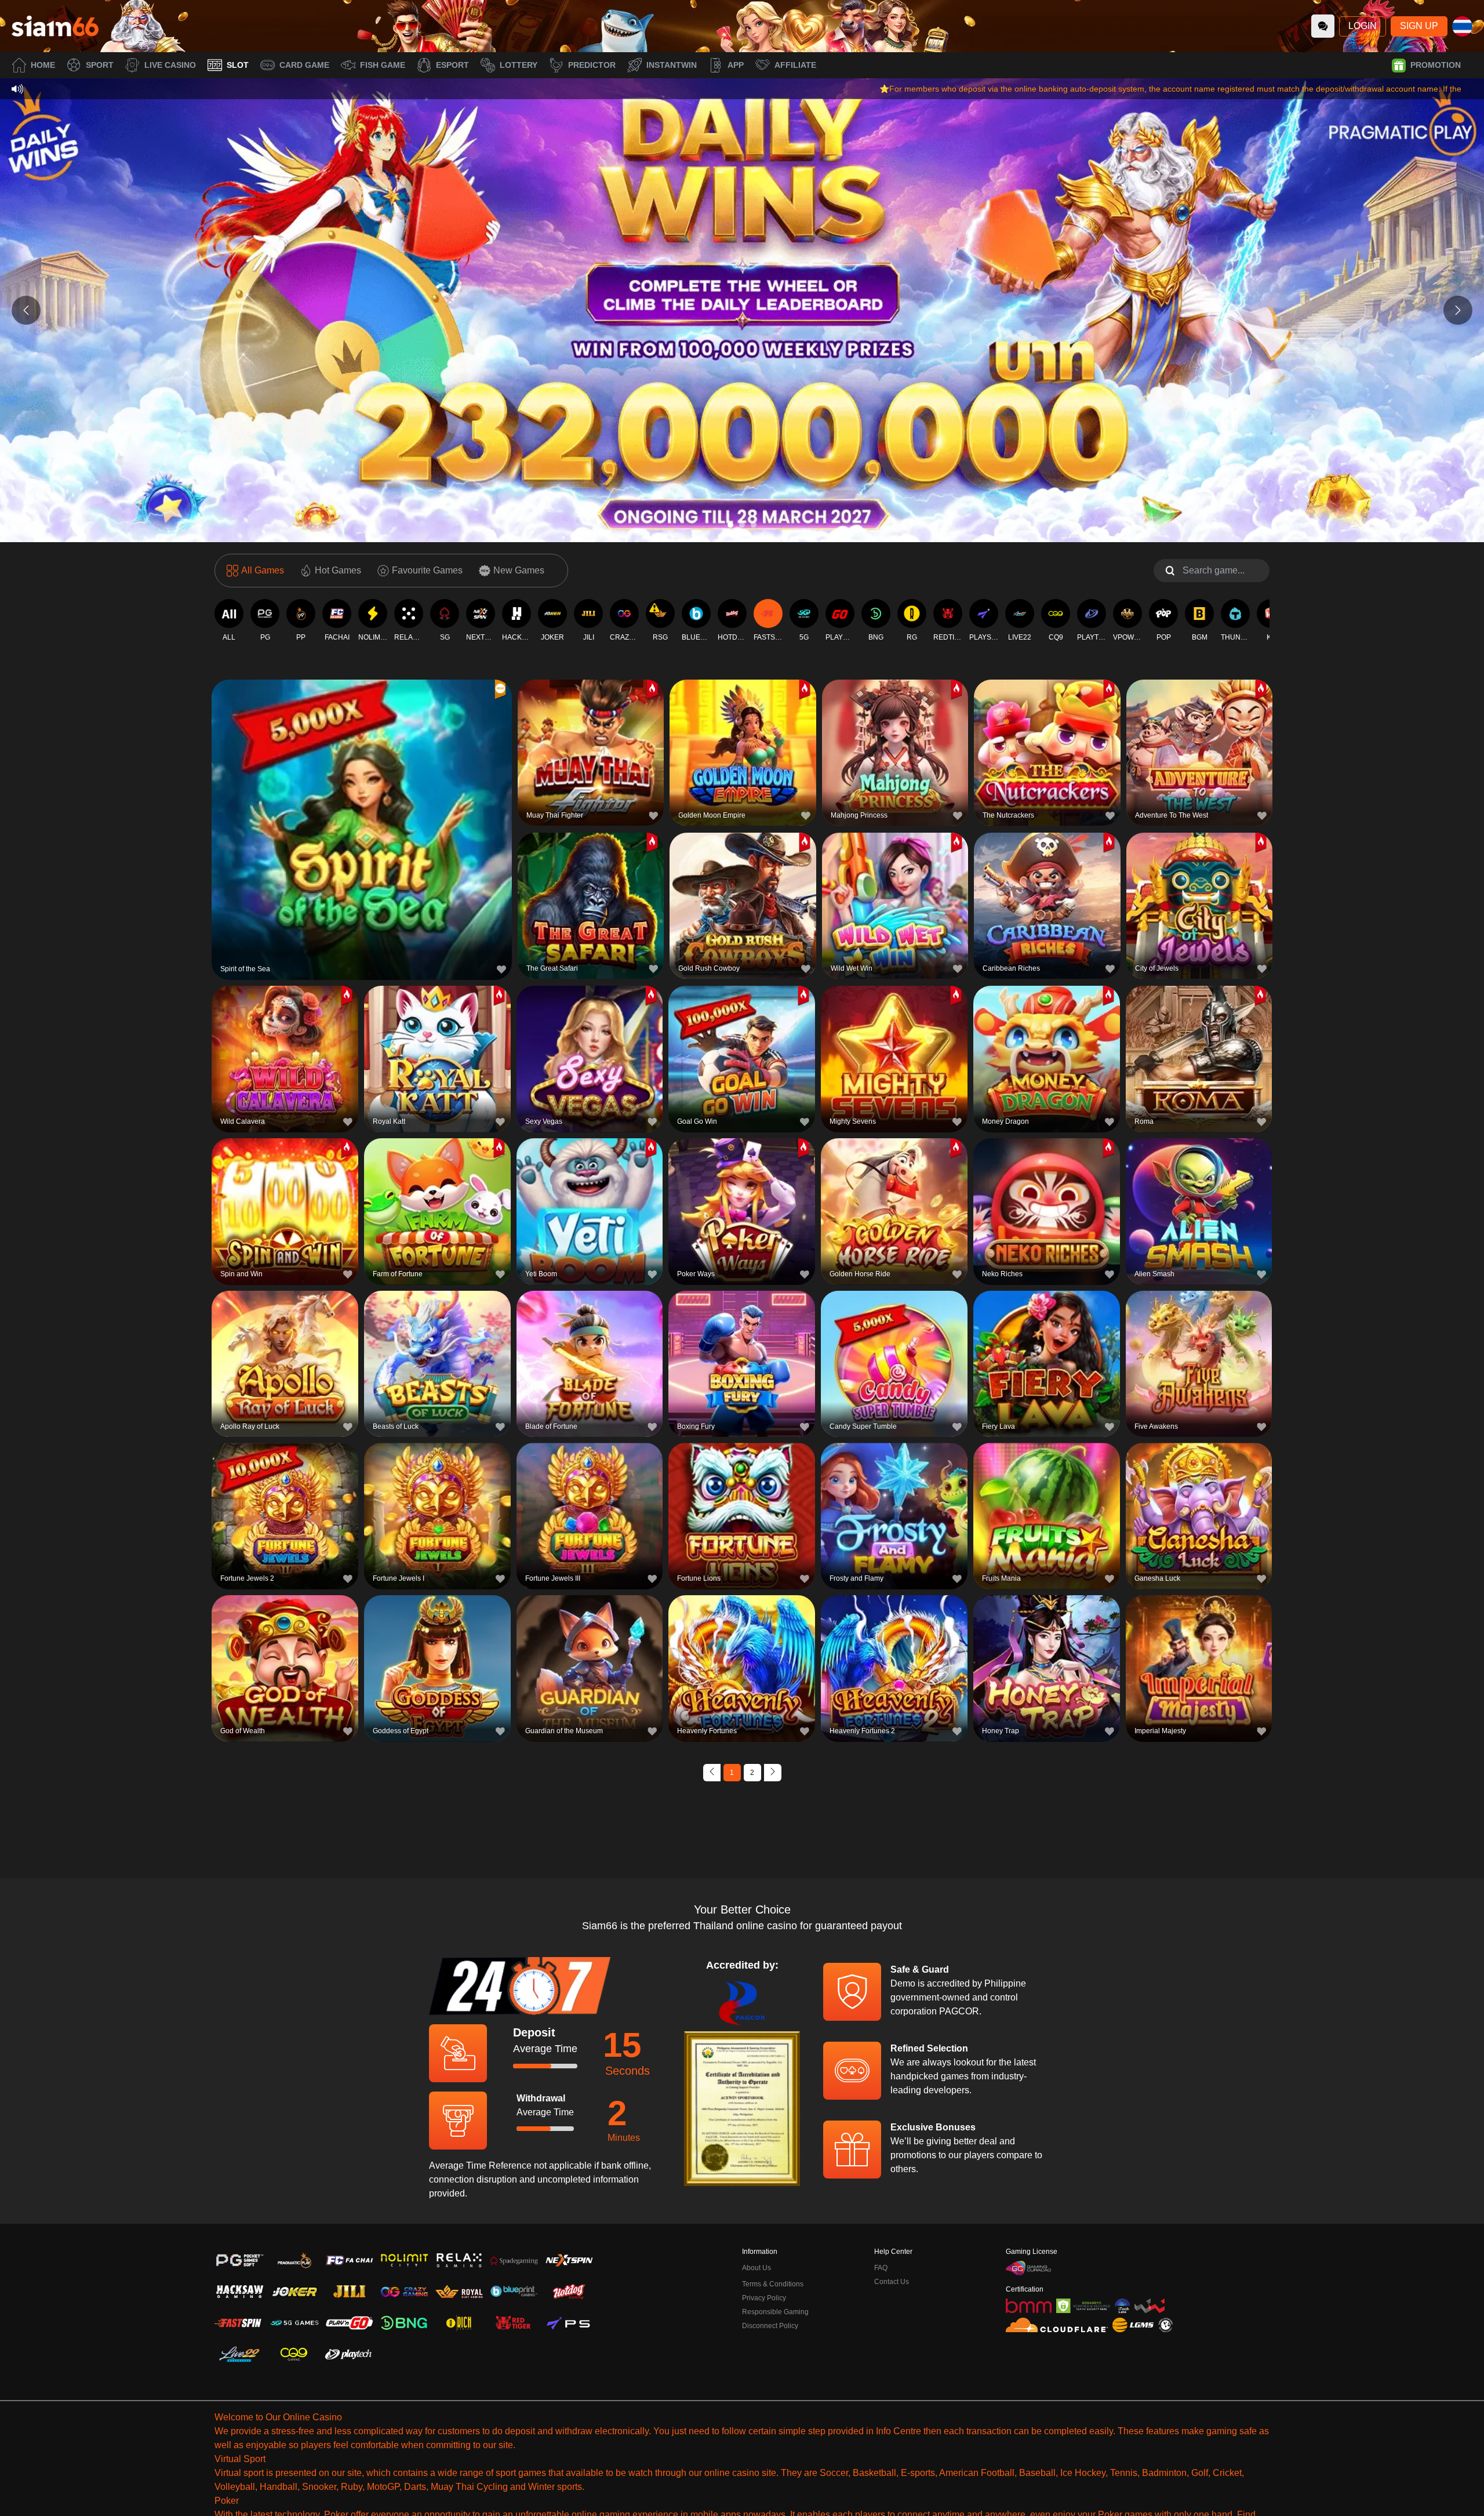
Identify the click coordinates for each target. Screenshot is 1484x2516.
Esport (452, 65)
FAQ (881, 2268)
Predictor (592, 65)
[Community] (1323, 26)
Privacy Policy (764, 2298)
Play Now (362, 828)
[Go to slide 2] (742, 525)
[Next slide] (1458, 310)
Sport (100, 65)
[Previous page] (712, 1773)
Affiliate (795, 65)
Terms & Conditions (773, 2284)
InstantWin (672, 65)
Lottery (519, 65)
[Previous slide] (26, 310)
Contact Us (892, 2282)
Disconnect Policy (770, 2326)
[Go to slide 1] (730, 525)
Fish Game (383, 65)
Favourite (362, 801)
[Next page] (773, 1773)
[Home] (55, 26)
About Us (756, 2268)
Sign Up (1419, 26)
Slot (238, 65)
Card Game (304, 65)
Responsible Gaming (775, 2312)
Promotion (1436, 65)
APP (736, 65)
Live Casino (170, 65)
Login (1363, 26)
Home (43, 65)
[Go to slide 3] (754, 525)
